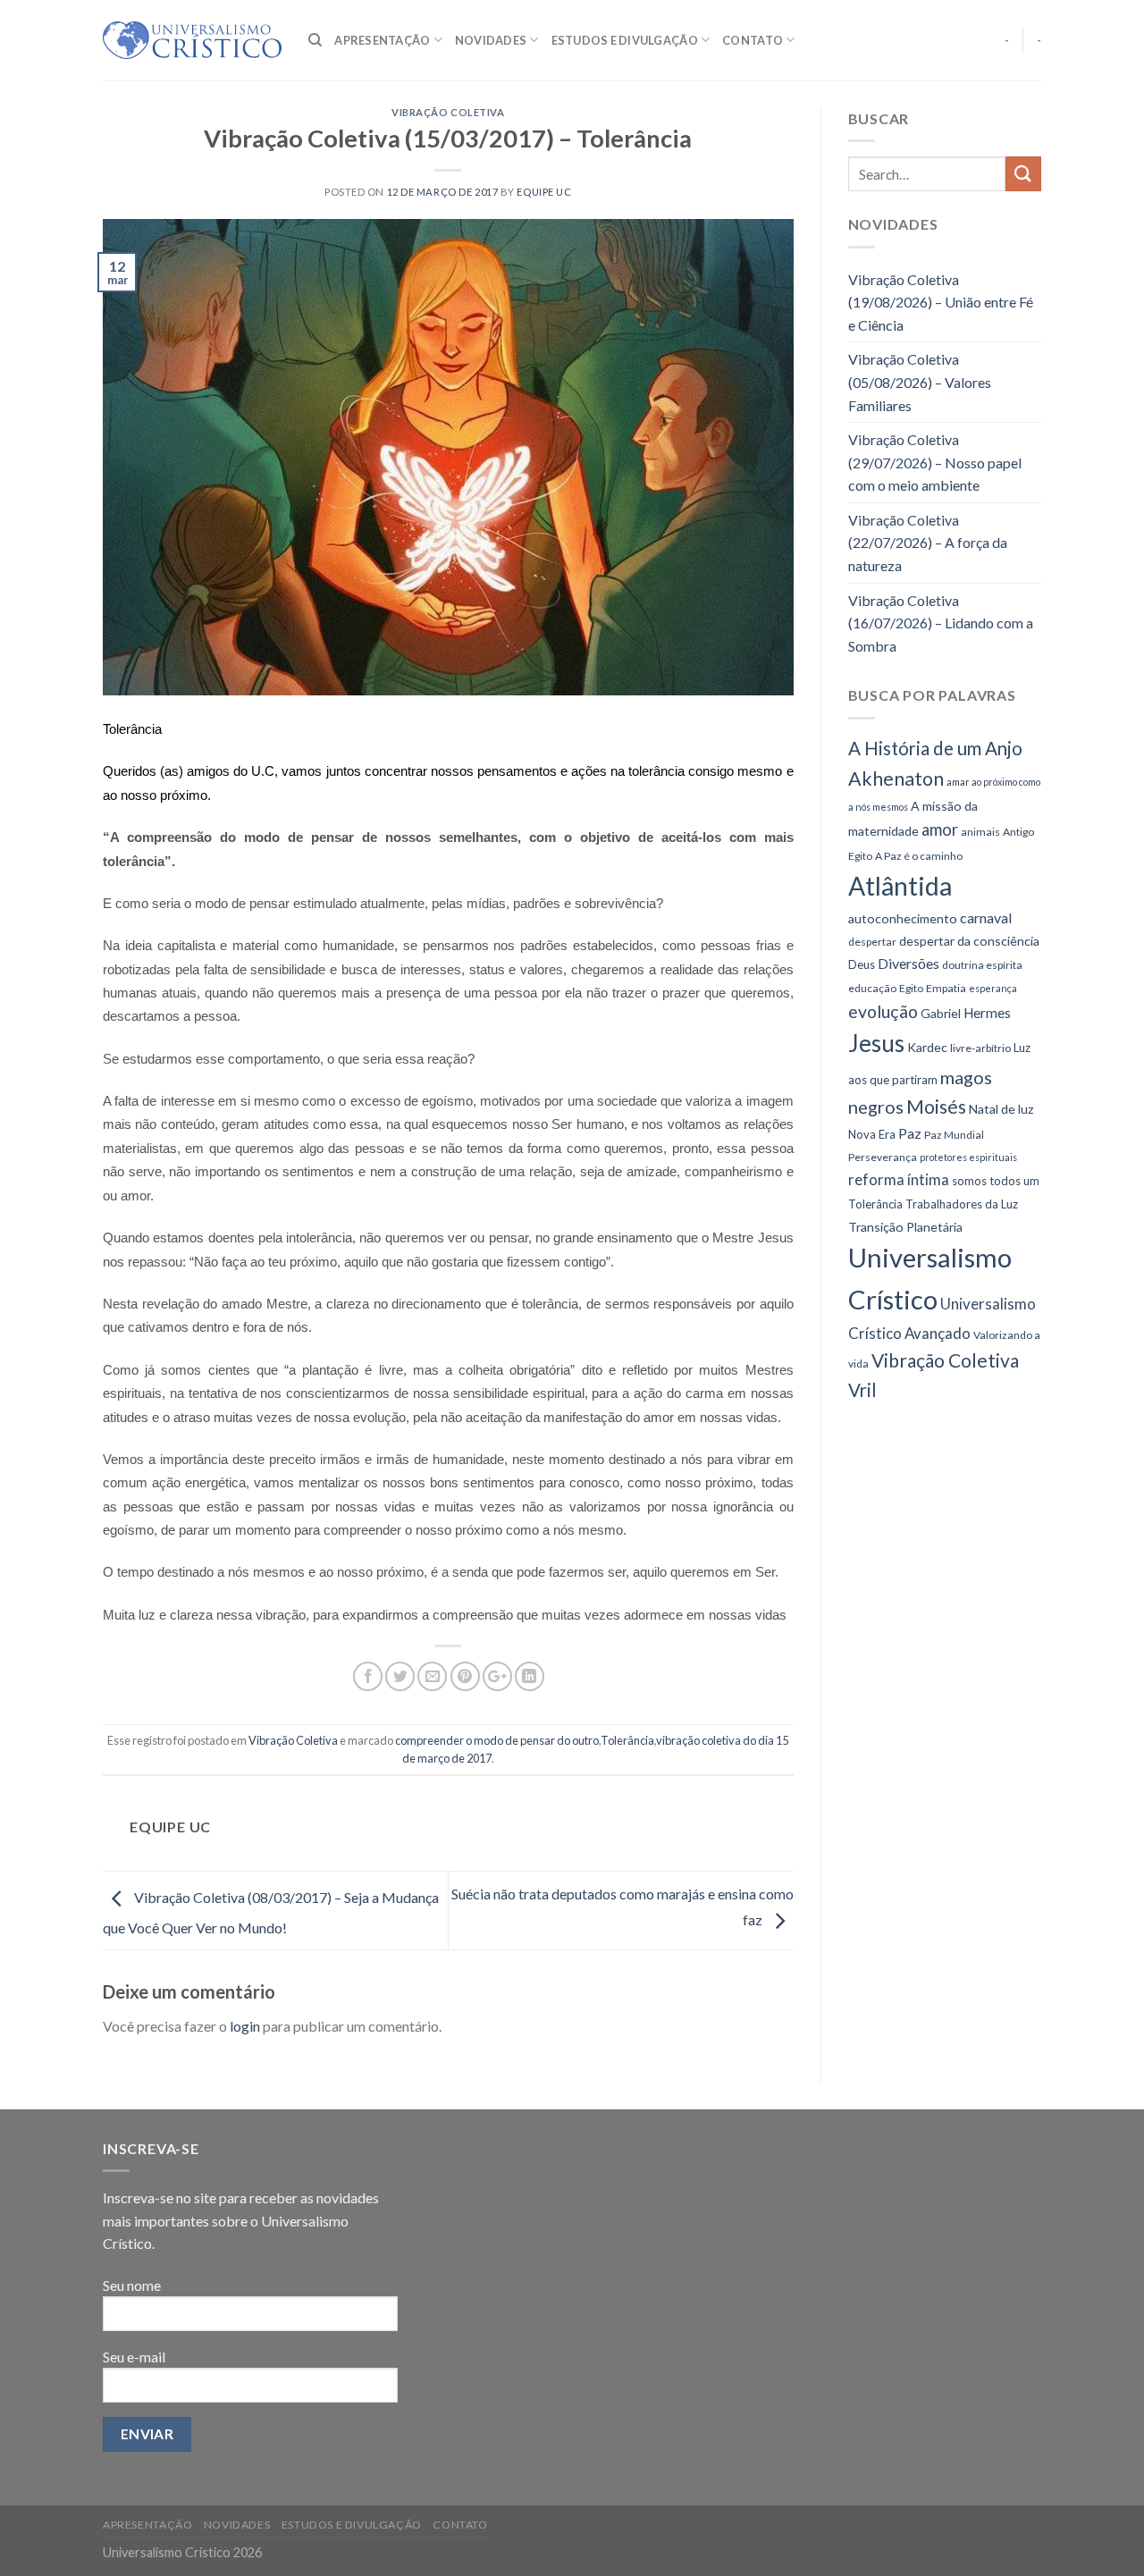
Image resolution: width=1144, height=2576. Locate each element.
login (245, 2026)
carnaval (986, 918)
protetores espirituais (968, 1157)
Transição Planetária (905, 1227)
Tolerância (627, 1740)
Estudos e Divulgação (625, 40)
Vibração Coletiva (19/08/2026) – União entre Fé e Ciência (941, 302)
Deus (862, 964)
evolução (883, 1011)
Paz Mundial (954, 1135)
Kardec (927, 1047)
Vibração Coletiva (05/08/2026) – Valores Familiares (920, 382)
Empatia (946, 988)
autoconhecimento (903, 918)
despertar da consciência (969, 941)
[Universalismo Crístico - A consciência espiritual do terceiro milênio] (192, 40)
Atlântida (900, 886)
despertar (872, 942)
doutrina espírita (982, 965)
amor (940, 829)
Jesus (876, 1043)
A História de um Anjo (935, 748)
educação (872, 988)
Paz (910, 1133)
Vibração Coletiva (448, 112)
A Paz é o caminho (919, 856)
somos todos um (996, 1181)
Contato (753, 40)
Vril (862, 1390)
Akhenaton (896, 779)
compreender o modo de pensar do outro (497, 1740)
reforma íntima (899, 1179)
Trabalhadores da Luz (962, 1204)
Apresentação (382, 40)
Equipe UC (544, 192)
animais (980, 832)
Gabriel (941, 1013)
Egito (911, 988)
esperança (993, 988)
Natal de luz (1001, 1109)
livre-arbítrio (980, 1048)
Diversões (908, 963)
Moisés (936, 1106)
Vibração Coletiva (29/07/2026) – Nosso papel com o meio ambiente (935, 462)
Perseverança (883, 1157)
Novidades (491, 40)
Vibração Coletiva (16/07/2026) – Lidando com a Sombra (941, 623)
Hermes (987, 1013)
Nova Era (872, 1134)
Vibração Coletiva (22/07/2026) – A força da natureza (928, 543)
